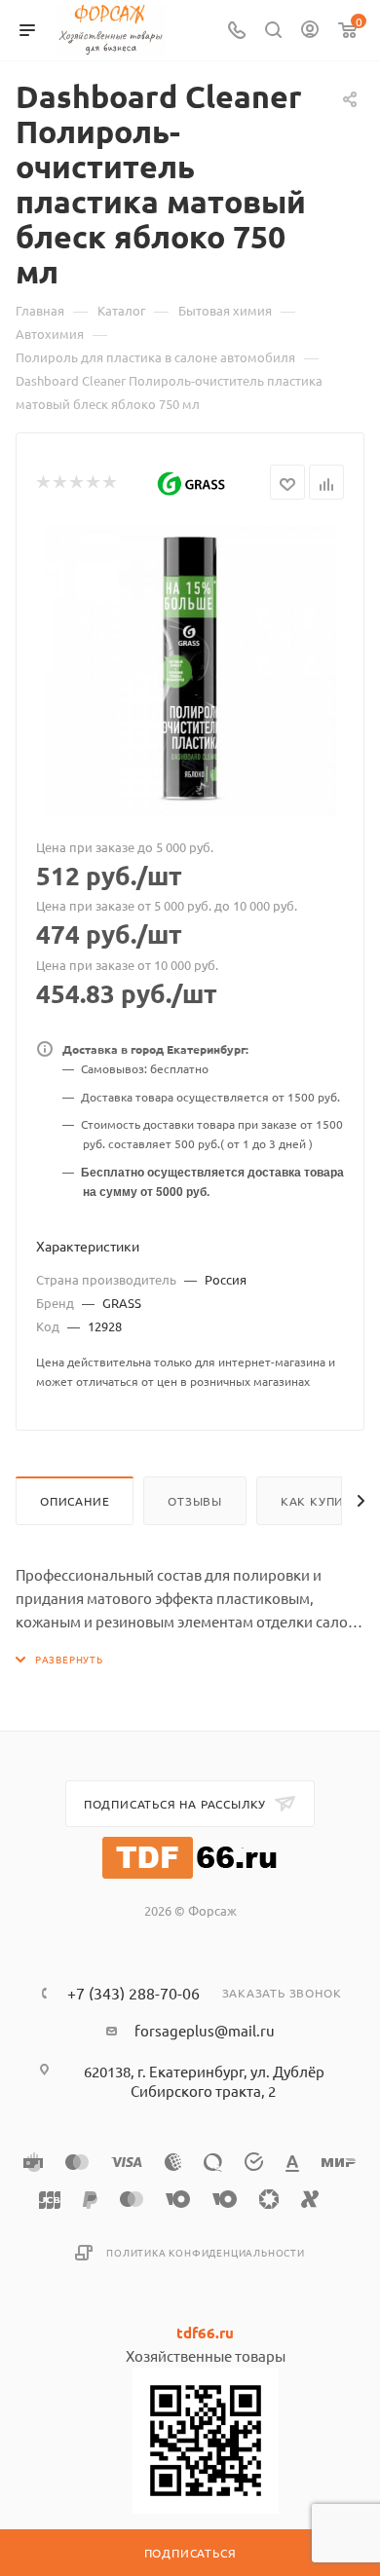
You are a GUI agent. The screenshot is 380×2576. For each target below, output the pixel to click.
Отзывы (195, 1501)
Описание (75, 1501)
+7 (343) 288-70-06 (133, 1993)
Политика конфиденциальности (206, 2252)
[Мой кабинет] (310, 31)
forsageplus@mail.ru (205, 2030)
